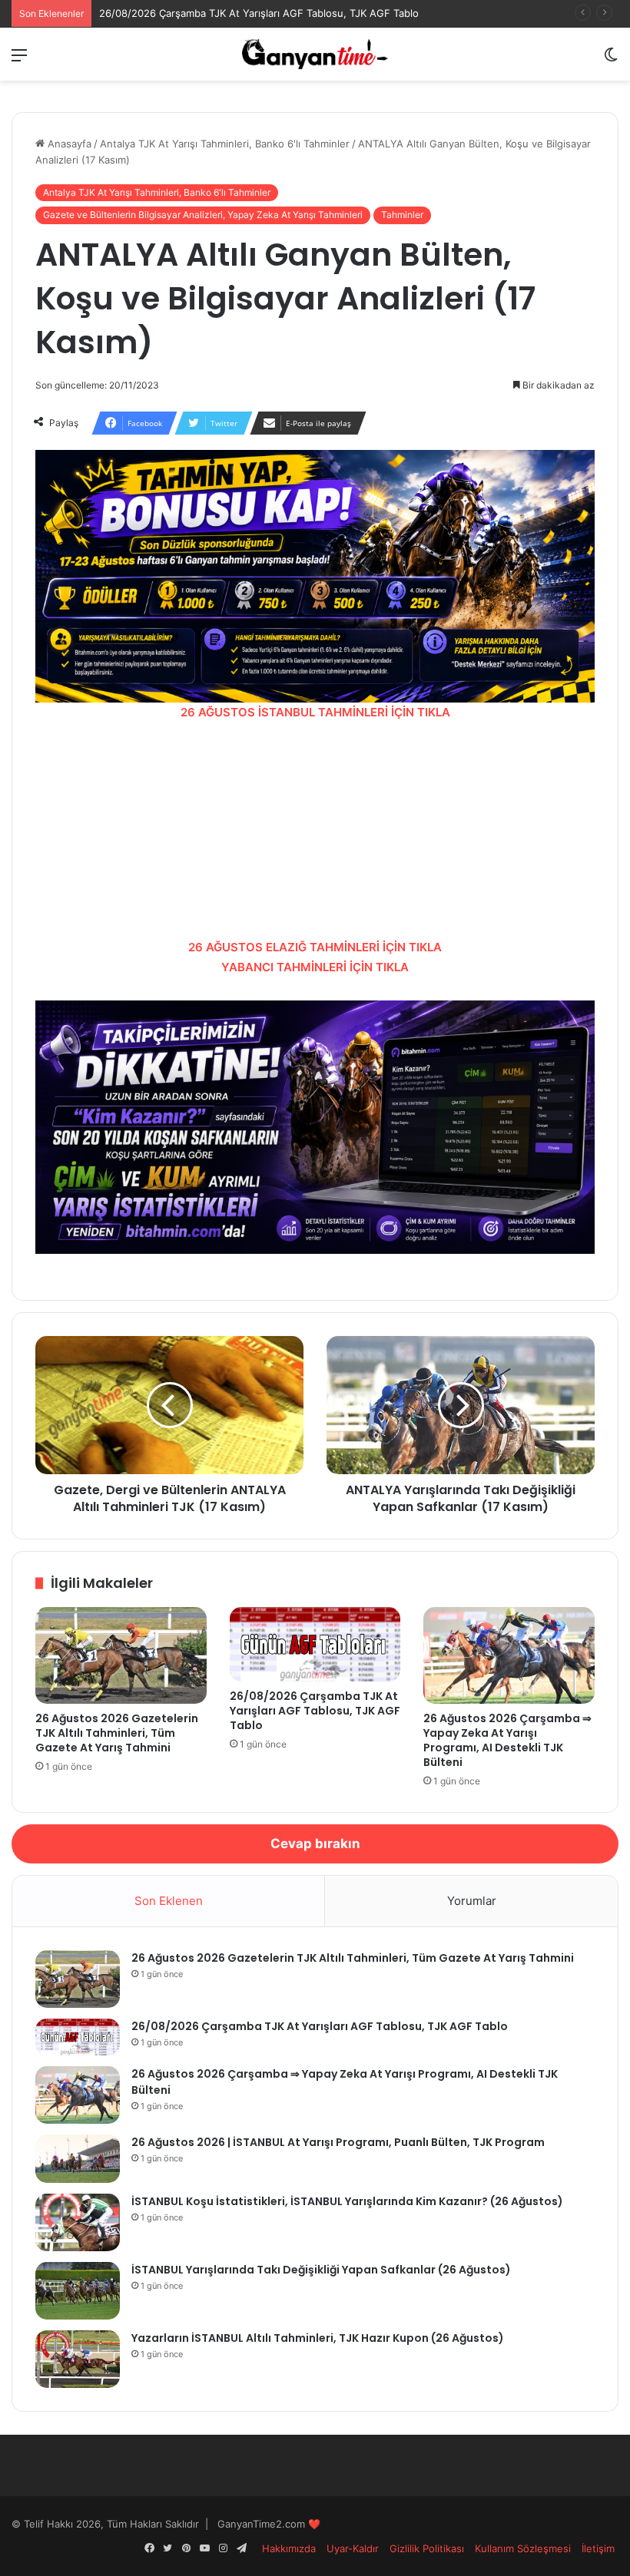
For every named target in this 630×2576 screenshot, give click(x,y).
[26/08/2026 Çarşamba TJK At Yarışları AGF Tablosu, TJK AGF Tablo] (315, 1644)
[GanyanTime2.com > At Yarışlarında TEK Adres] (315, 54)
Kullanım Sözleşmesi (523, 2548)
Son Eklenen (169, 1901)
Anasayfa (68, 144)
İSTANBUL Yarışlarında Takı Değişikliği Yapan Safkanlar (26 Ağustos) (321, 2270)
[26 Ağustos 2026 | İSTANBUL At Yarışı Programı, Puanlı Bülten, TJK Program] (78, 2159)
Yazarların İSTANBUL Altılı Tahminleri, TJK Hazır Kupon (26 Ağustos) (318, 2338)
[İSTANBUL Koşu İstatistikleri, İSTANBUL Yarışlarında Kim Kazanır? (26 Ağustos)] (78, 2222)
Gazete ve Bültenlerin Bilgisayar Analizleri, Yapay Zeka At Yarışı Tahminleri (203, 215)
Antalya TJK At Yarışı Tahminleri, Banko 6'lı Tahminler (225, 144)
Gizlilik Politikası (427, 2548)
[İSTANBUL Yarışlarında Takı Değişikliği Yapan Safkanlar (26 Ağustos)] (78, 2291)
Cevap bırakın (315, 1844)
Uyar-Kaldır (353, 2548)
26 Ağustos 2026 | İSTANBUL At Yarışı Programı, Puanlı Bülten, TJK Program (338, 2142)
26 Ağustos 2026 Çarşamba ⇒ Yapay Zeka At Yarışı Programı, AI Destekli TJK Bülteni (507, 1740)
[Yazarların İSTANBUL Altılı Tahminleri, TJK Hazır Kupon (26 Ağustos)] (78, 2359)
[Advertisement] (315, 830)
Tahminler (402, 215)
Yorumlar (472, 1901)
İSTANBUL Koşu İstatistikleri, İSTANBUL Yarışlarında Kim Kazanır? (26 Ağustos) (347, 2201)
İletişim (598, 2548)
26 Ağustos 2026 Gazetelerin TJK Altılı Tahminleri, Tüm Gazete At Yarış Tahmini (117, 1733)
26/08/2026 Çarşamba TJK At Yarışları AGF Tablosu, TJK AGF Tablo (259, 13)
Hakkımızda (289, 2548)
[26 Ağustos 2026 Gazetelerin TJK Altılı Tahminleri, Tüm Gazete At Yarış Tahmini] (121, 1655)
